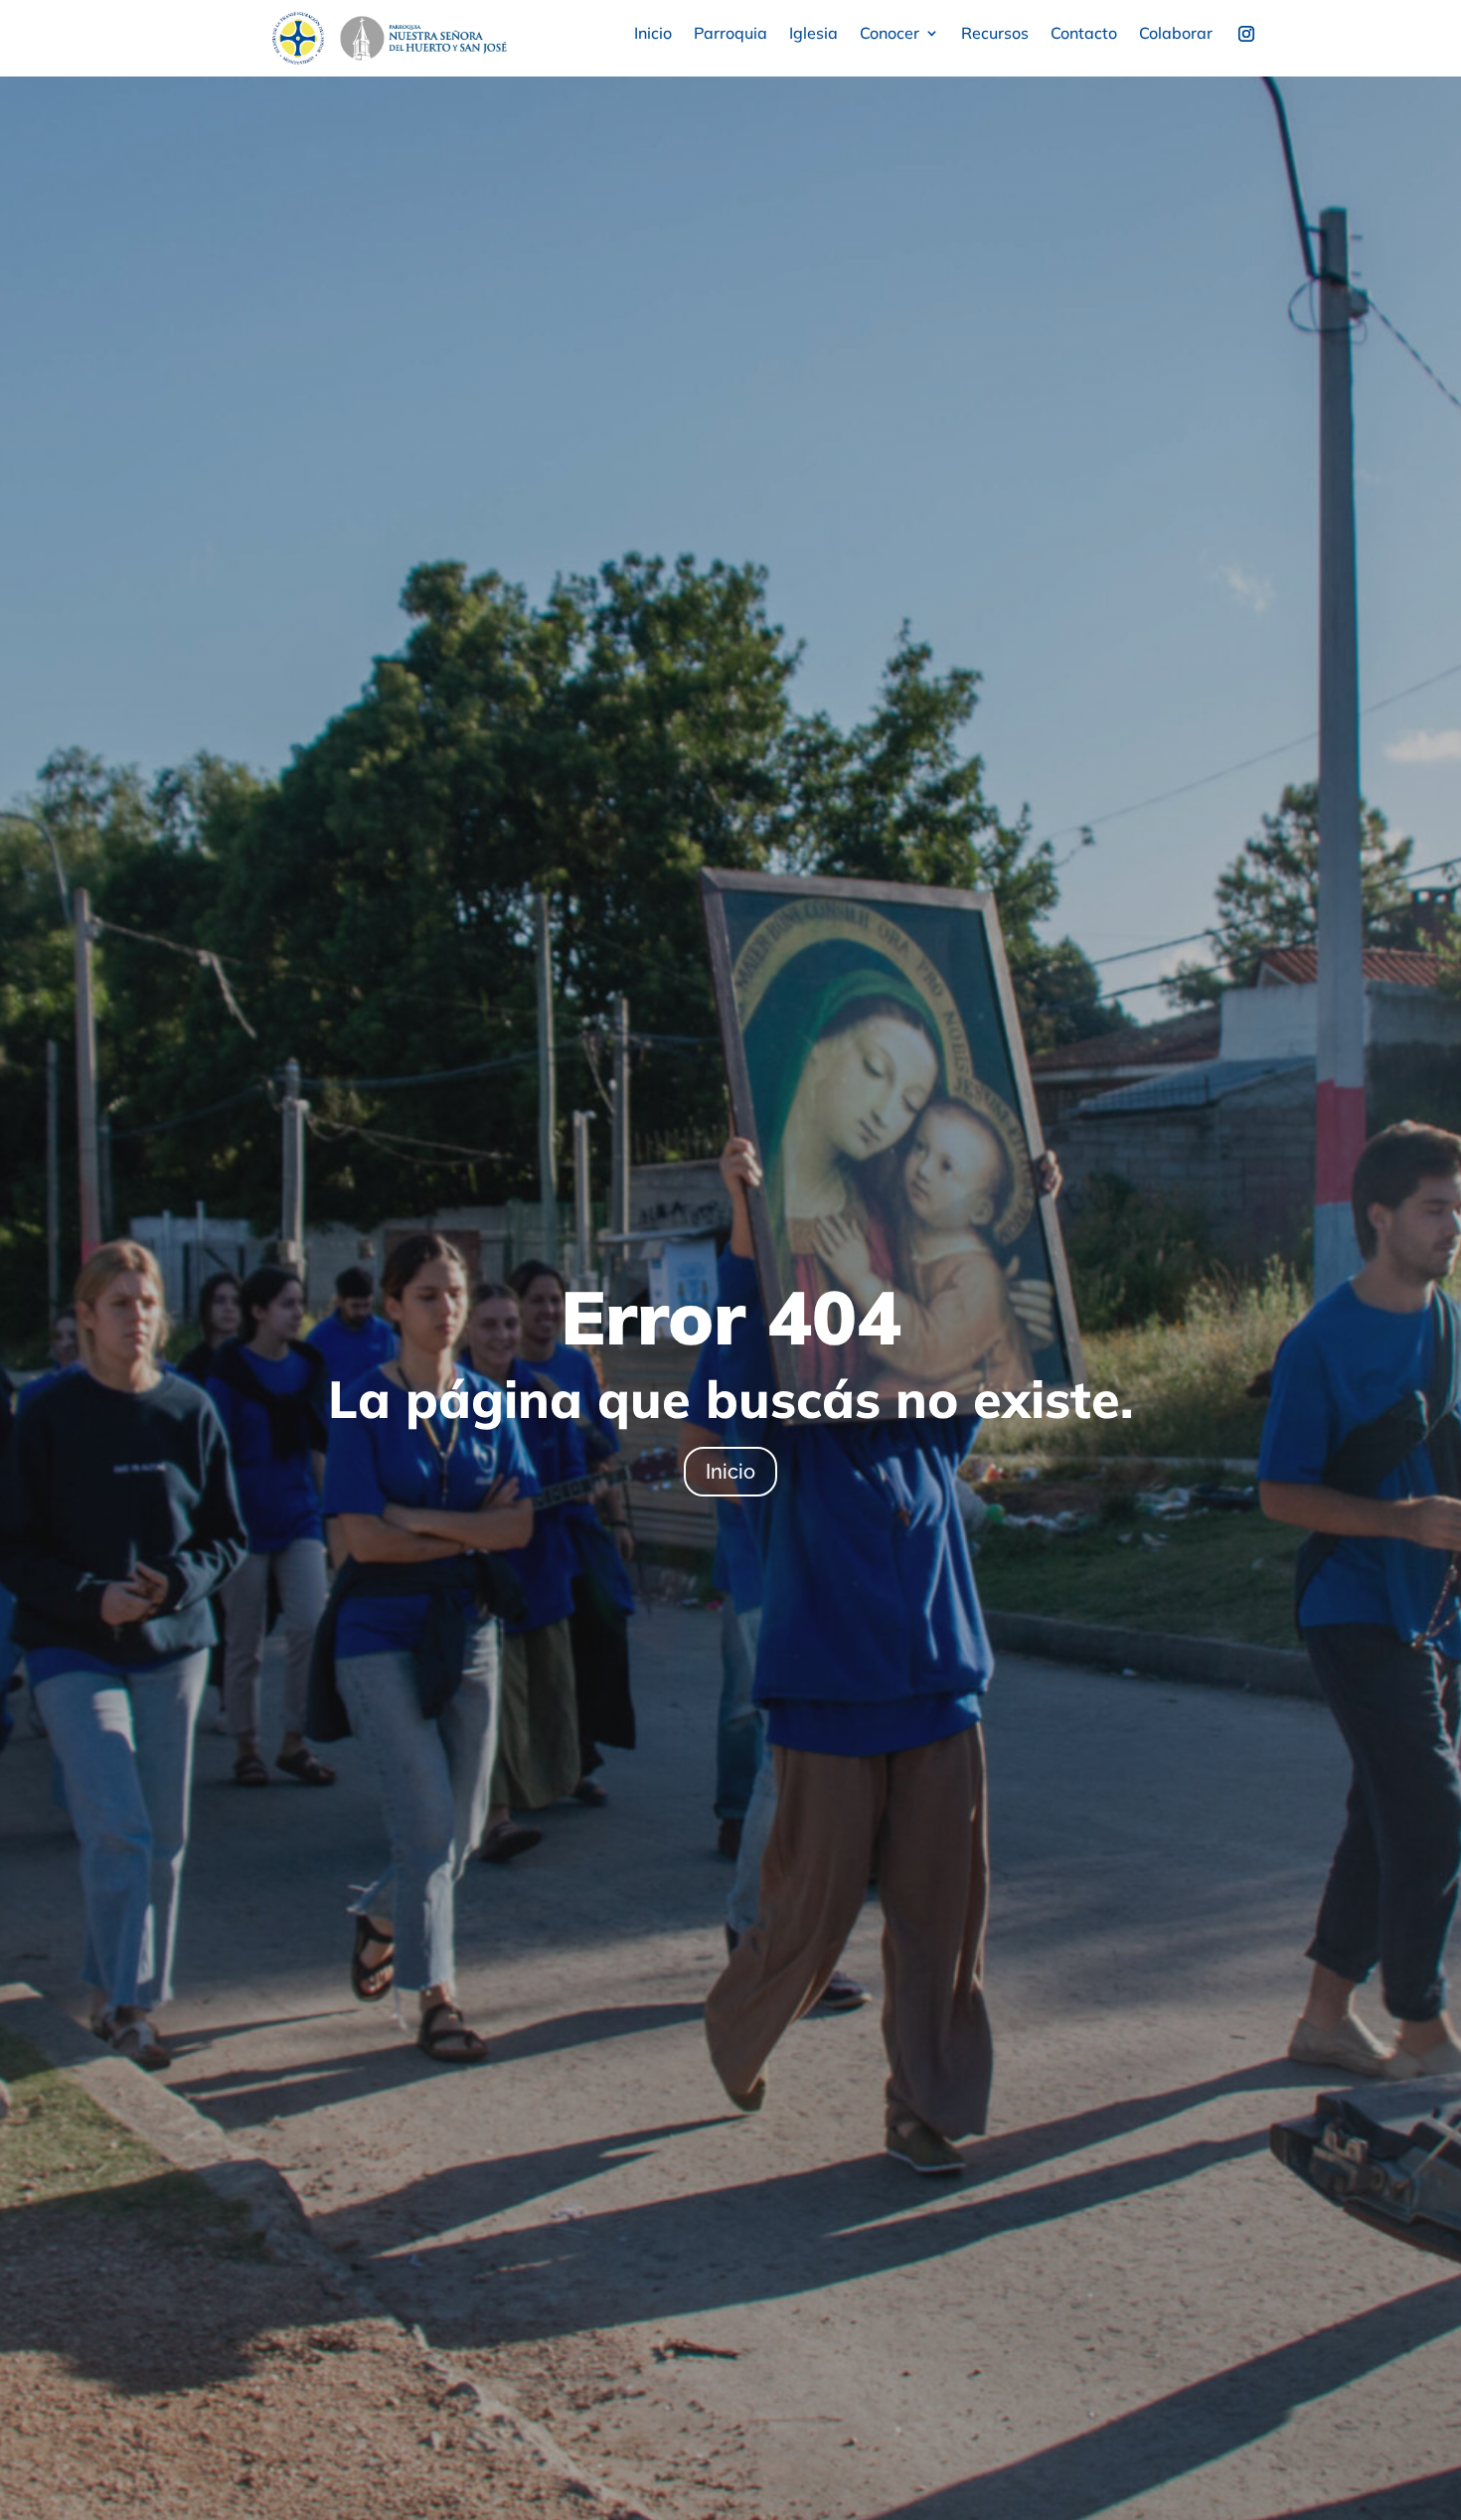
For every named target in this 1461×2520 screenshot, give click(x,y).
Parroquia (730, 34)
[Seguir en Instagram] (1246, 34)
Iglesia (813, 34)
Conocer (890, 34)
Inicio (653, 34)
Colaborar (1176, 34)
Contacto (1084, 34)
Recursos (995, 34)
